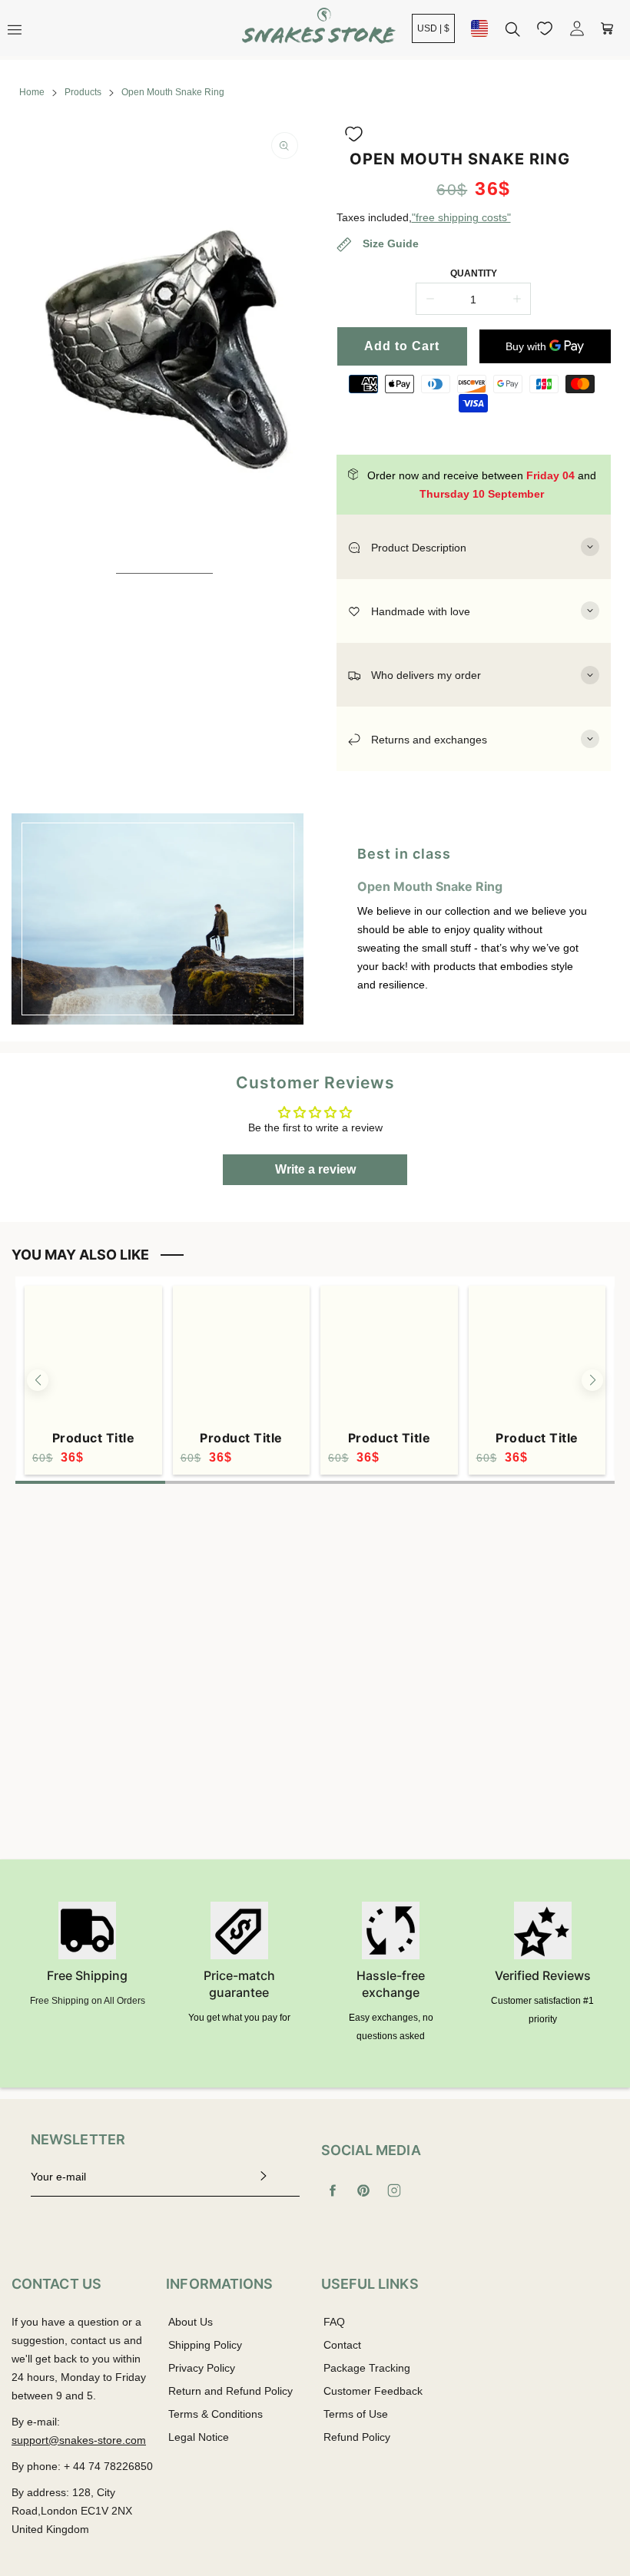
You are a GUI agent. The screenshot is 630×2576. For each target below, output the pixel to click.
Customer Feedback (373, 2391)
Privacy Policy (202, 2368)
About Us (191, 2322)
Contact (342, 2345)
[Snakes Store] (319, 28)
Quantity (474, 273)
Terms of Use (356, 2414)
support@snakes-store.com (79, 2440)
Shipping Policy (205, 2345)
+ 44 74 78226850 (108, 2466)
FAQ (334, 2322)
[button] (354, 134)
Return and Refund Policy (230, 2391)
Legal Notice (199, 2437)
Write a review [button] (315, 1169)
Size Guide (389, 243)
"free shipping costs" (461, 217)
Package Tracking (367, 2368)
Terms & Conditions (216, 2414)
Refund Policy (357, 2437)
